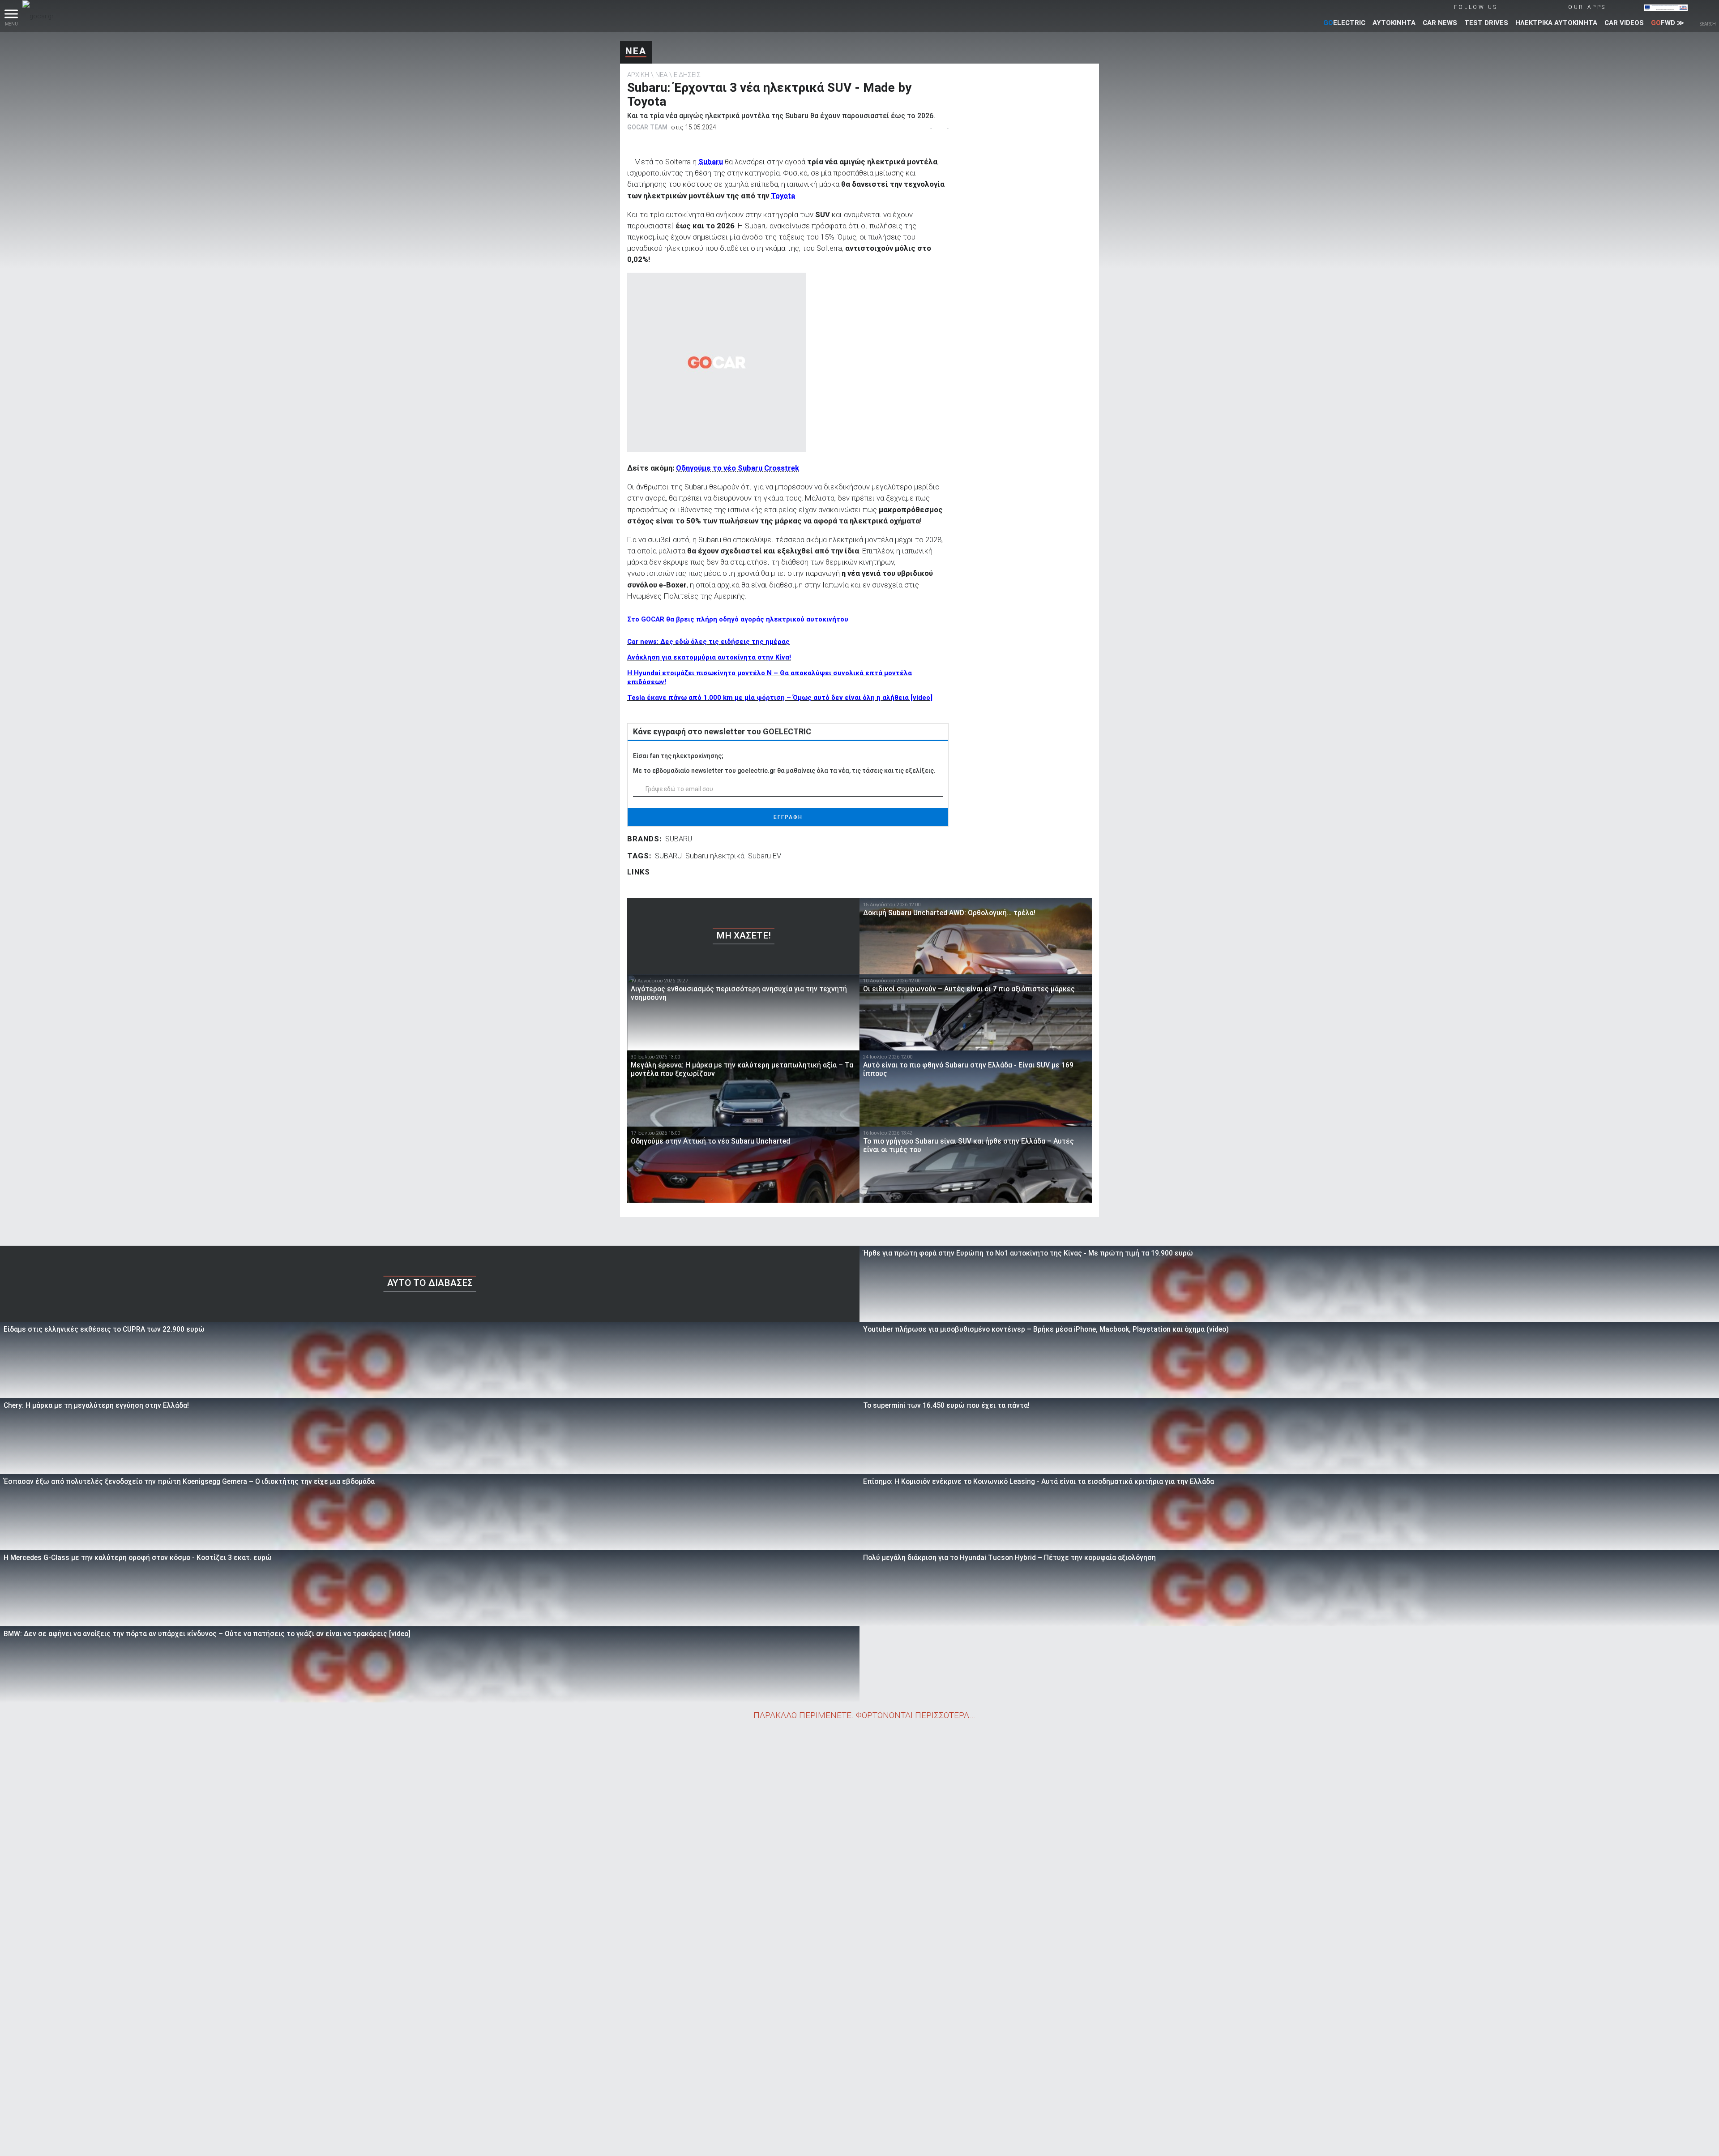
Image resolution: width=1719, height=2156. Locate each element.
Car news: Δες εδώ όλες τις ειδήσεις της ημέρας (708, 642)
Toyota (783, 196)
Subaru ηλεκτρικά (715, 856)
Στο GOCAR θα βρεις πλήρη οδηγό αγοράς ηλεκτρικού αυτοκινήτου (738, 619)
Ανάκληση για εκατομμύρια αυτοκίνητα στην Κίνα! (709, 657)
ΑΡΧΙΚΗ (638, 75)
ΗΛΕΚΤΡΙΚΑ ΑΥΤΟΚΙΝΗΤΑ (1556, 23)
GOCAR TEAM (647, 127)
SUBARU (679, 839)
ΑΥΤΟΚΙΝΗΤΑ (1394, 23)
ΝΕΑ (636, 51)
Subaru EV (765, 856)
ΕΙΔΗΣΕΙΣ (687, 75)
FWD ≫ (1668, 23)
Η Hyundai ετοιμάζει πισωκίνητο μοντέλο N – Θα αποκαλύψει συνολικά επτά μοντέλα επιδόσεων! (770, 677)
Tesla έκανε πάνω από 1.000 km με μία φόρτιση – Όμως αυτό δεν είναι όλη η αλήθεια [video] (780, 698)
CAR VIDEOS (1624, 23)
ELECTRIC (1344, 23)
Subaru (711, 162)
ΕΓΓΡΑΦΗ (788, 817)
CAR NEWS (1440, 23)
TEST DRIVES (1486, 23)
